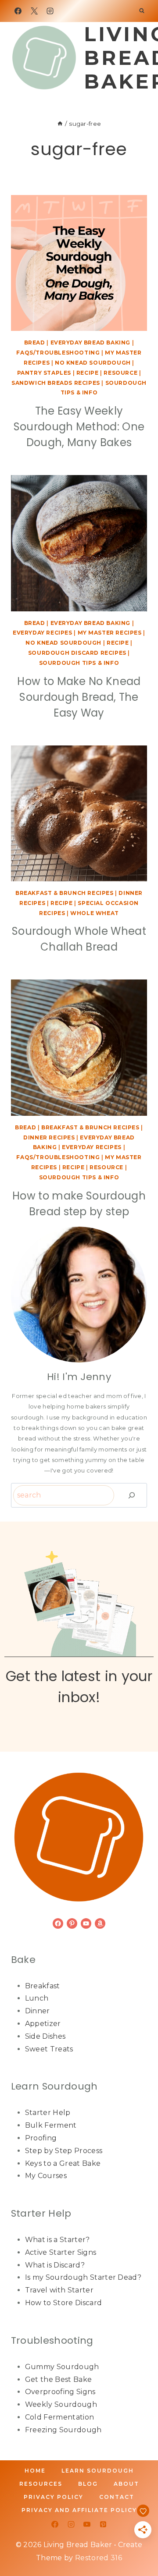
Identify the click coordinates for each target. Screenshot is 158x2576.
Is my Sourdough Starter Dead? (83, 2277)
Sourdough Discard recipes (77, 653)
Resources (41, 2484)
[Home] (60, 124)
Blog (88, 2484)
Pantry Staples (44, 373)
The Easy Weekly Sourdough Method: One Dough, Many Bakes (79, 427)
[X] (34, 11)
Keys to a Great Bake (63, 2163)
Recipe (88, 373)
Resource (120, 373)
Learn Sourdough (98, 2471)
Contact (117, 2497)
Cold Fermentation (59, 2417)
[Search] (132, 1495)
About (126, 2484)
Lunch (37, 1998)
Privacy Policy (54, 2497)
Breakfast (43, 1986)
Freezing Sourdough (63, 2430)
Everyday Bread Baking (91, 342)
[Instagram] (50, 11)
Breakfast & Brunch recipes (65, 893)
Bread (35, 342)
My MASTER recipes (110, 633)
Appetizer (43, 2024)
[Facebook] (18, 11)
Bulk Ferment (51, 2125)
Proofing (41, 2138)
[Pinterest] (103, 2524)
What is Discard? (55, 2265)
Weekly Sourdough (61, 2404)
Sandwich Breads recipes (56, 383)
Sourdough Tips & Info (79, 663)
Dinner (38, 2011)
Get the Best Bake (58, 2379)
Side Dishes (45, 2036)
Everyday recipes (43, 633)
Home (35, 2471)
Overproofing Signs (60, 2392)
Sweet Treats (49, 2049)
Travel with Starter (59, 2290)
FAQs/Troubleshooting (58, 353)
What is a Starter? (57, 2240)
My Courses (46, 2176)
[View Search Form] (142, 11)
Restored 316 (99, 2558)
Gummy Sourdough (62, 2367)
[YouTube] (87, 2524)
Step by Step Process (64, 2151)
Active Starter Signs (61, 2252)
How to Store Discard (63, 2303)
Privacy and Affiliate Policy (79, 2510)
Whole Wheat (95, 913)
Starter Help (48, 2113)
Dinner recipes (49, 1137)
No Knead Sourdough (93, 363)
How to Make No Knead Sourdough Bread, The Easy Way (79, 697)
